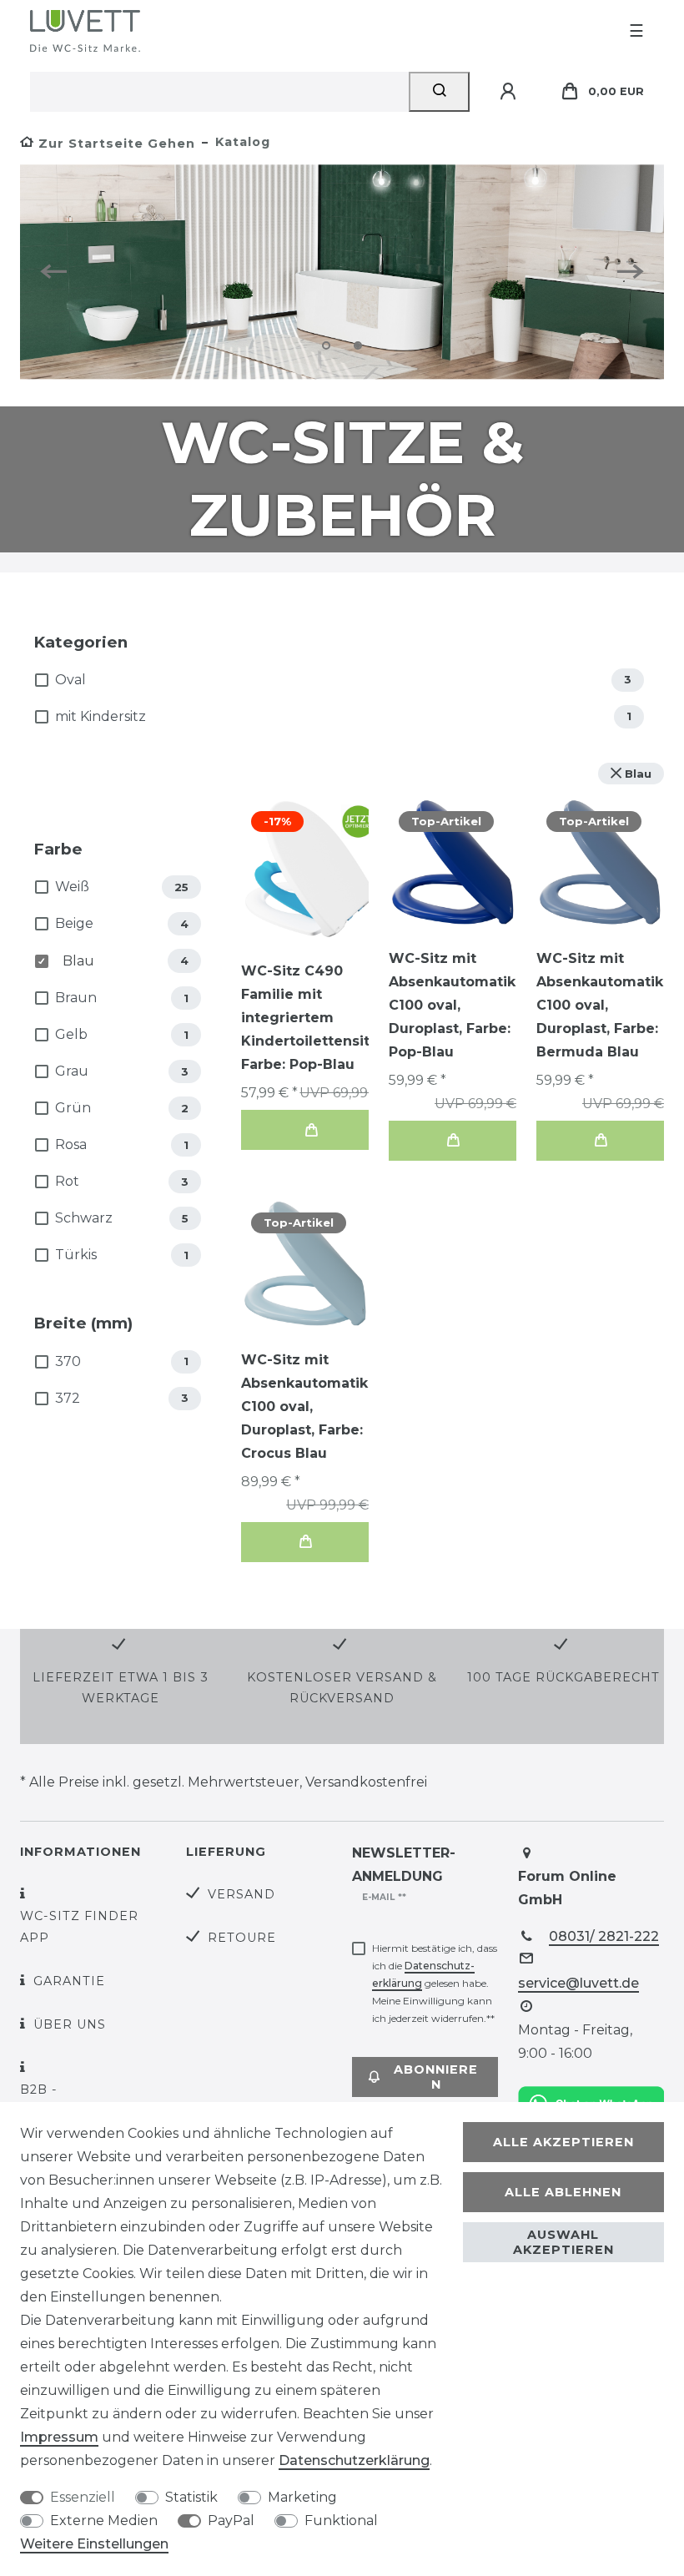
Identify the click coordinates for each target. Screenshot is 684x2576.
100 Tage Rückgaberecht (563, 1677)
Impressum (59, 2437)
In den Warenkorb (311, 1130)
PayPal (231, 2521)
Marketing (302, 2497)
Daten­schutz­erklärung (354, 2460)
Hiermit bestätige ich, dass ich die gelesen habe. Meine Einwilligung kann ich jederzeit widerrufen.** (435, 1983)
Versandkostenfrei (366, 1782)
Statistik (191, 2497)
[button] (60, 272)
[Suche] (439, 92)
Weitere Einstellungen (94, 2544)
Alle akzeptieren (563, 2142)
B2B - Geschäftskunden (91, 2100)
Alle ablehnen (563, 2192)
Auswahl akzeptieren (563, 2242)
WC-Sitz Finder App (79, 1926)
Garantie (69, 1981)
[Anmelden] (510, 92)
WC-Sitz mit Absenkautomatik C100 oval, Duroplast (452, 1005)
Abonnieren (436, 2077)
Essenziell (83, 2497)
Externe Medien (104, 2521)
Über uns (70, 2024)
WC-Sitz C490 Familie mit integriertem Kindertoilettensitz (311, 1018)
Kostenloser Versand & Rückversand (342, 1688)
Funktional (341, 2521)
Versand (241, 1894)
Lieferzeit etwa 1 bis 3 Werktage (121, 1688)
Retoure (242, 1938)
